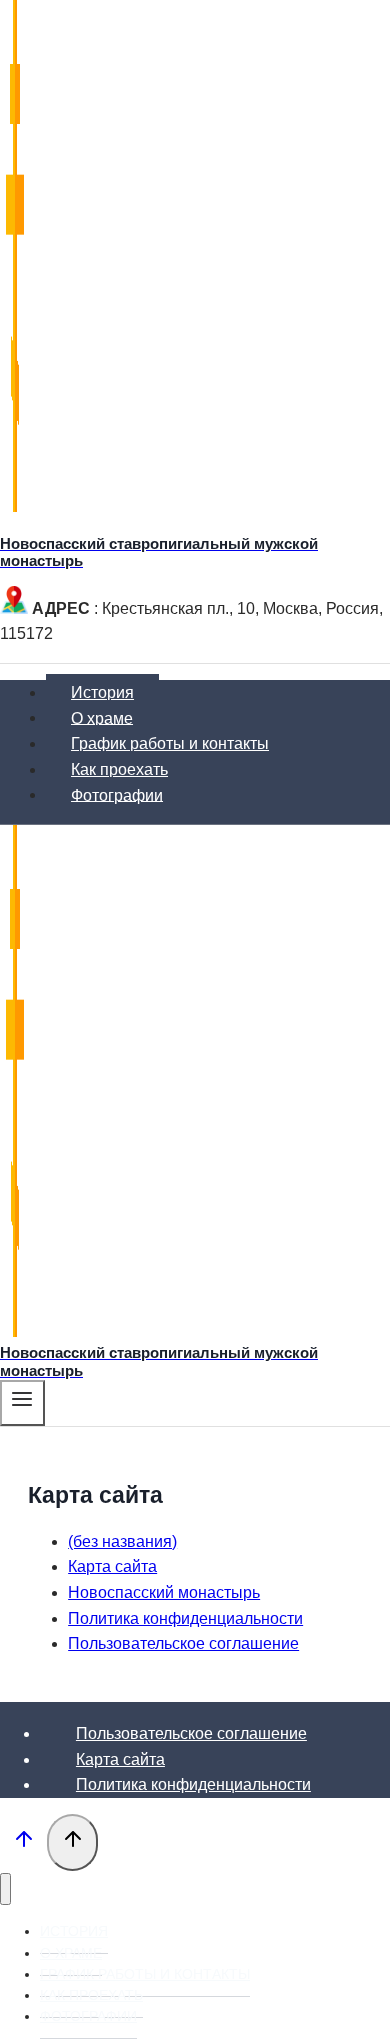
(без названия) (122, 1541)
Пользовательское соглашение (183, 1643)
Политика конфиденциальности (185, 1618)
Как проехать (119, 769)
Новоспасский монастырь (164, 1592)
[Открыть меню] (22, 1403)
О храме (102, 717)
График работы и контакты (170, 743)
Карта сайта (112, 1566)
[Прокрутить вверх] (23, 1844)
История (102, 692)
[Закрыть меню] (5, 1889)
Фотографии (117, 794)
